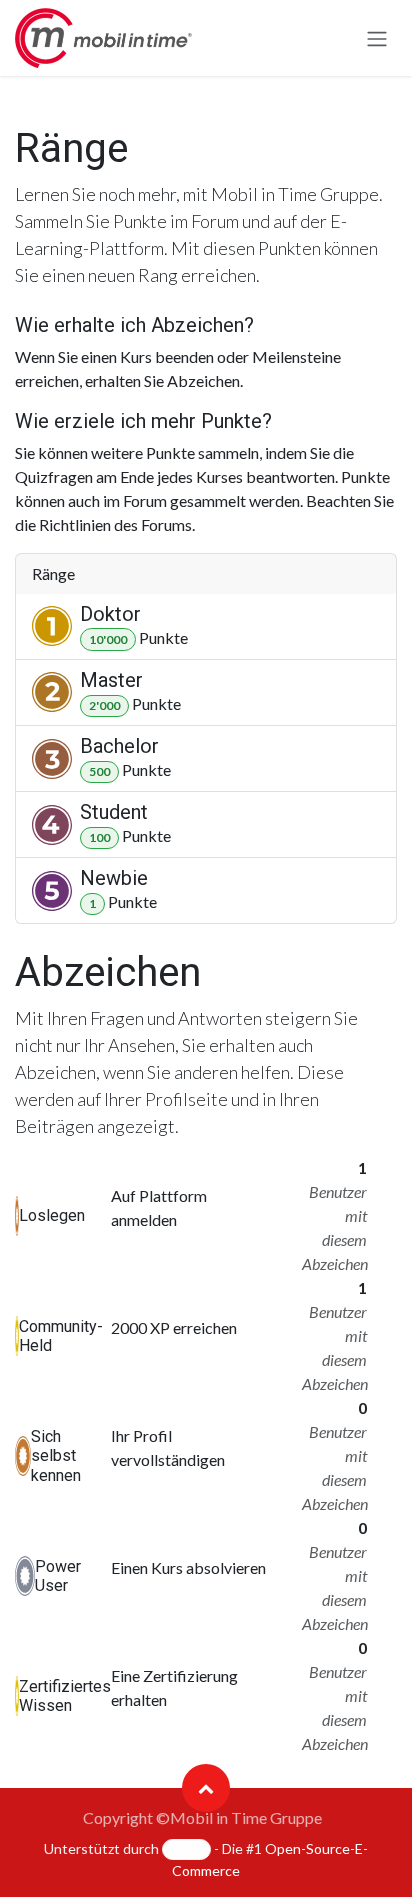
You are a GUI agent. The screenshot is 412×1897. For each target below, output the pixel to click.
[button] (206, 1788)
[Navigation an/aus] (377, 38)
